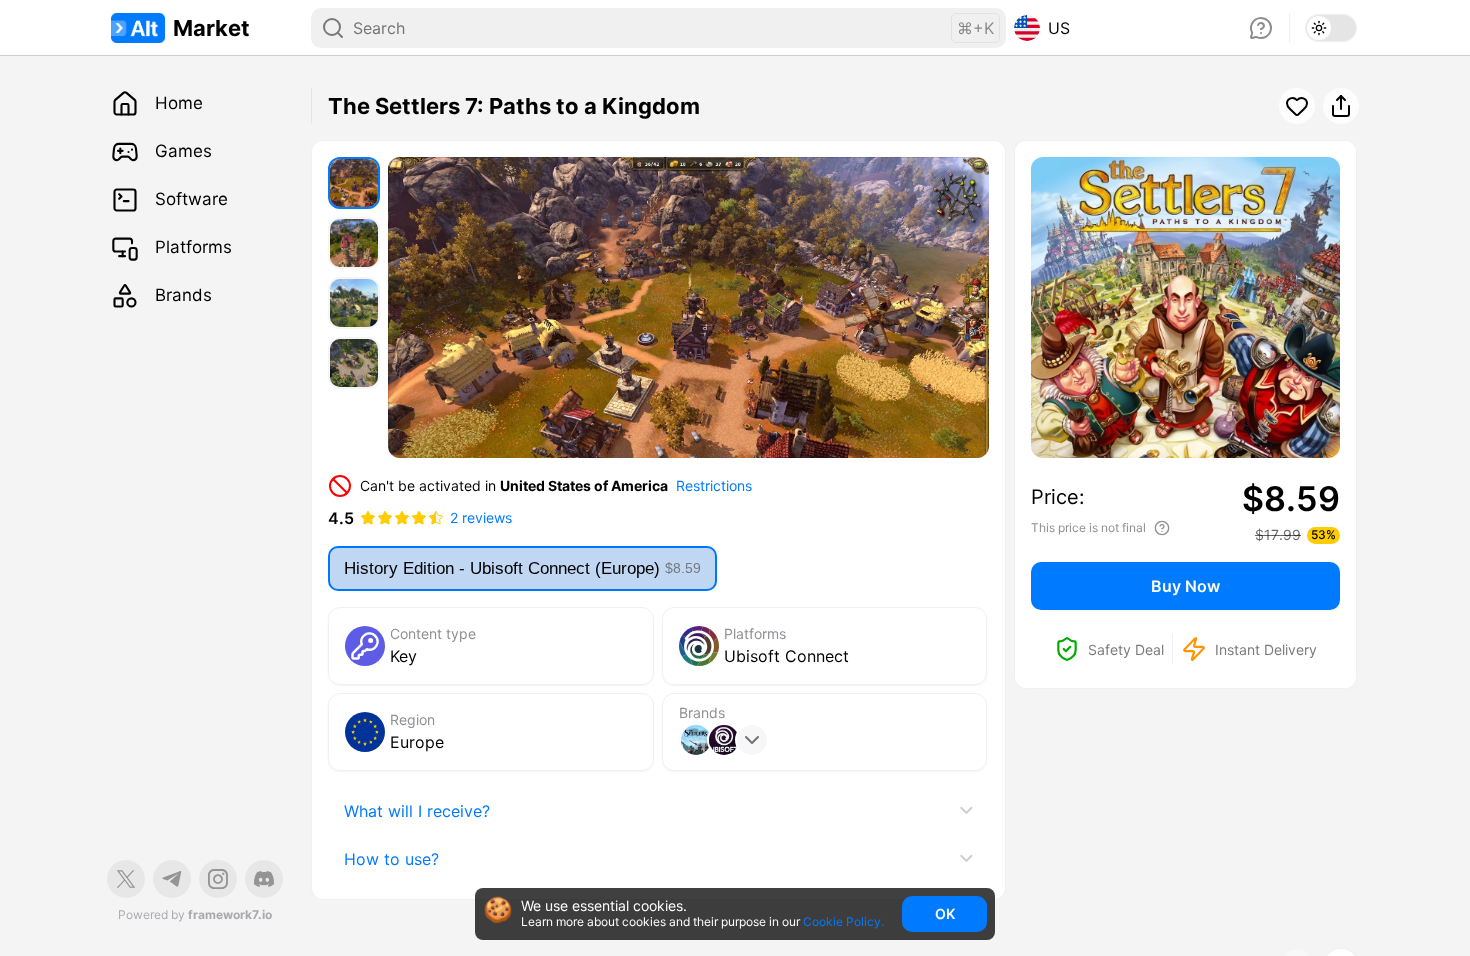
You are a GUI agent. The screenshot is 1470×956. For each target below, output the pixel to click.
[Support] (1261, 28)
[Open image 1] (354, 183)
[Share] (1341, 106)
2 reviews (481, 517)
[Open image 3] (354, 303)
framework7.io (230, 914)
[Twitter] (126, 879)
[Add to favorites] (1297, 106)
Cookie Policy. (843, 922)
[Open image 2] (354, 243)
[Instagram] (218, 879)
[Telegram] (172, 879)
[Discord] (264, 879)
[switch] (1331, 28)
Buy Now (1185, 586)
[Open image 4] (354, 363)
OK (945, 913)
